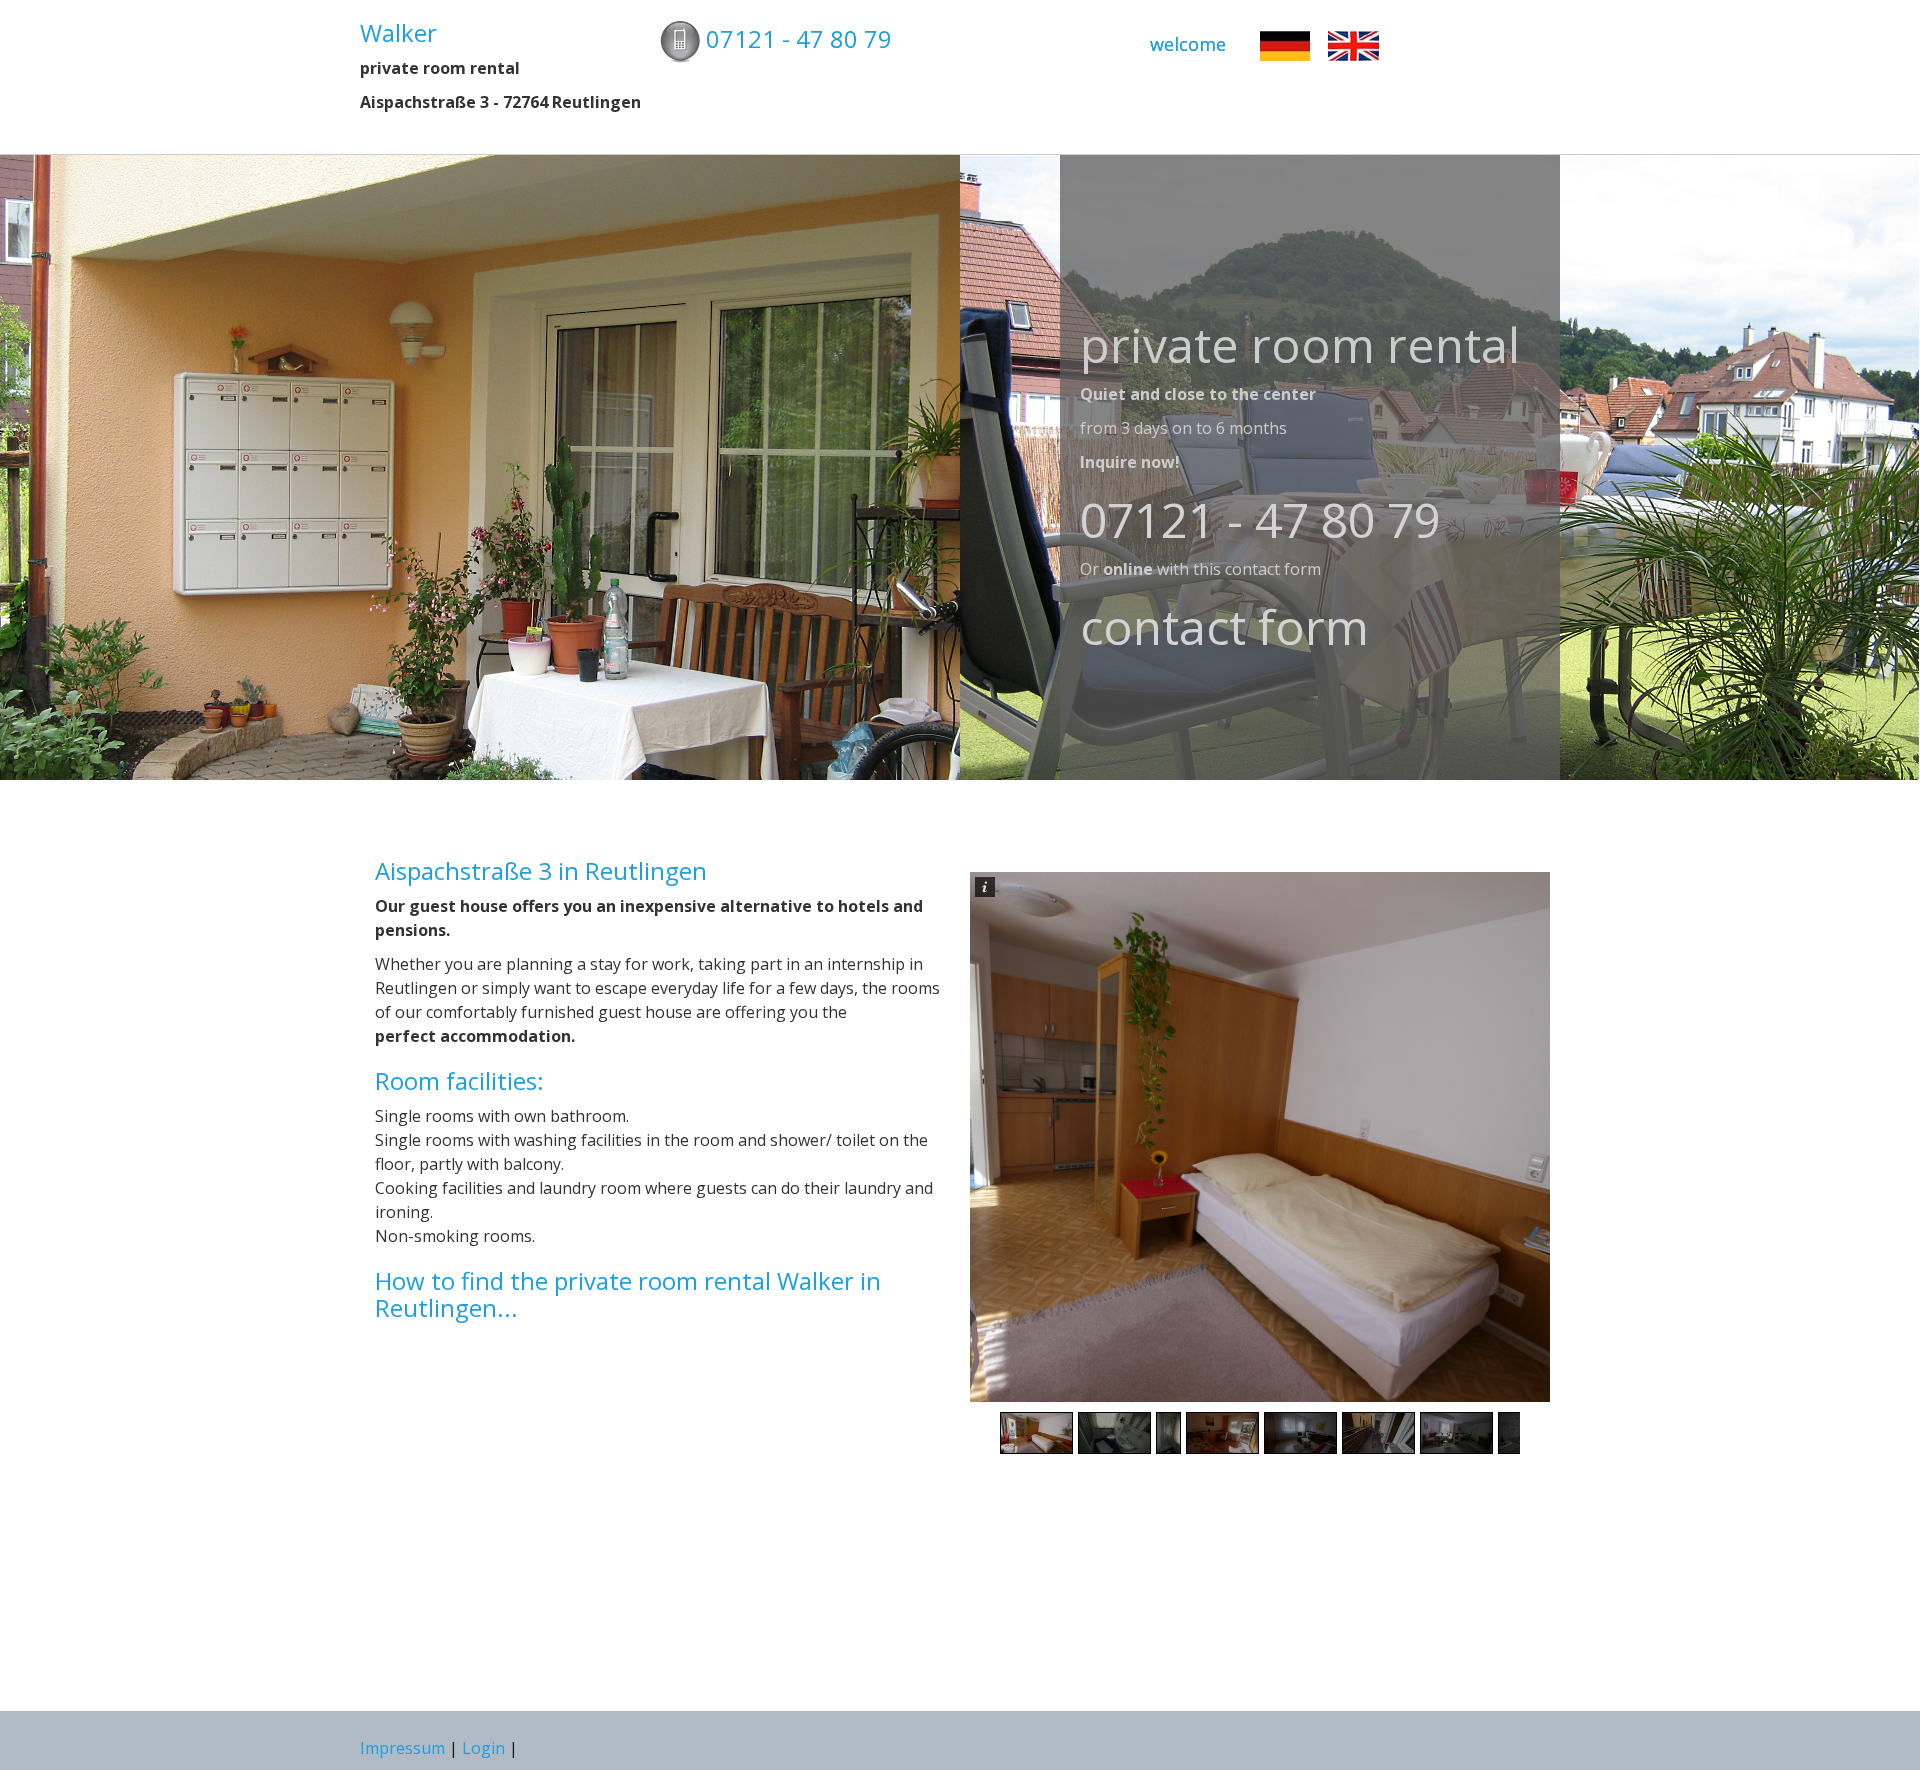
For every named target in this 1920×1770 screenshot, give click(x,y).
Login (483, 1748)
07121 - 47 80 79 (799, 38)
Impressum (404, 1748)
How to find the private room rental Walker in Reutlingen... (628, 1293)
